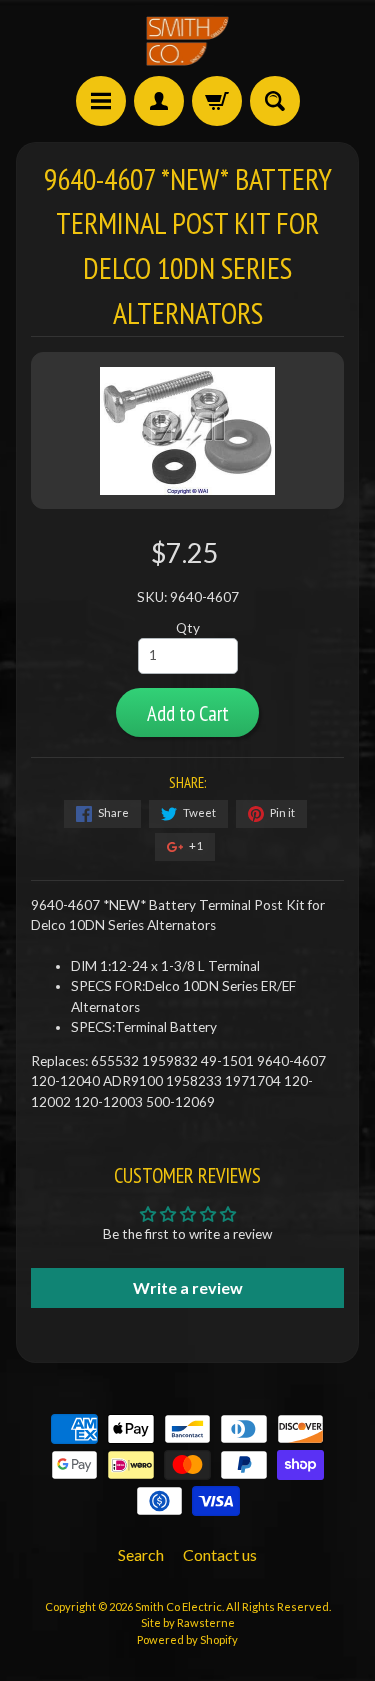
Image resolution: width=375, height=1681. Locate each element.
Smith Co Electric (178, 1606)
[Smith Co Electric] (188, 41)
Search (141, 1554)
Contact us (220, 1554)
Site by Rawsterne (188, 1622)
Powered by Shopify (187, 1639)
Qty (188, 628)
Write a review (188, 1287)
